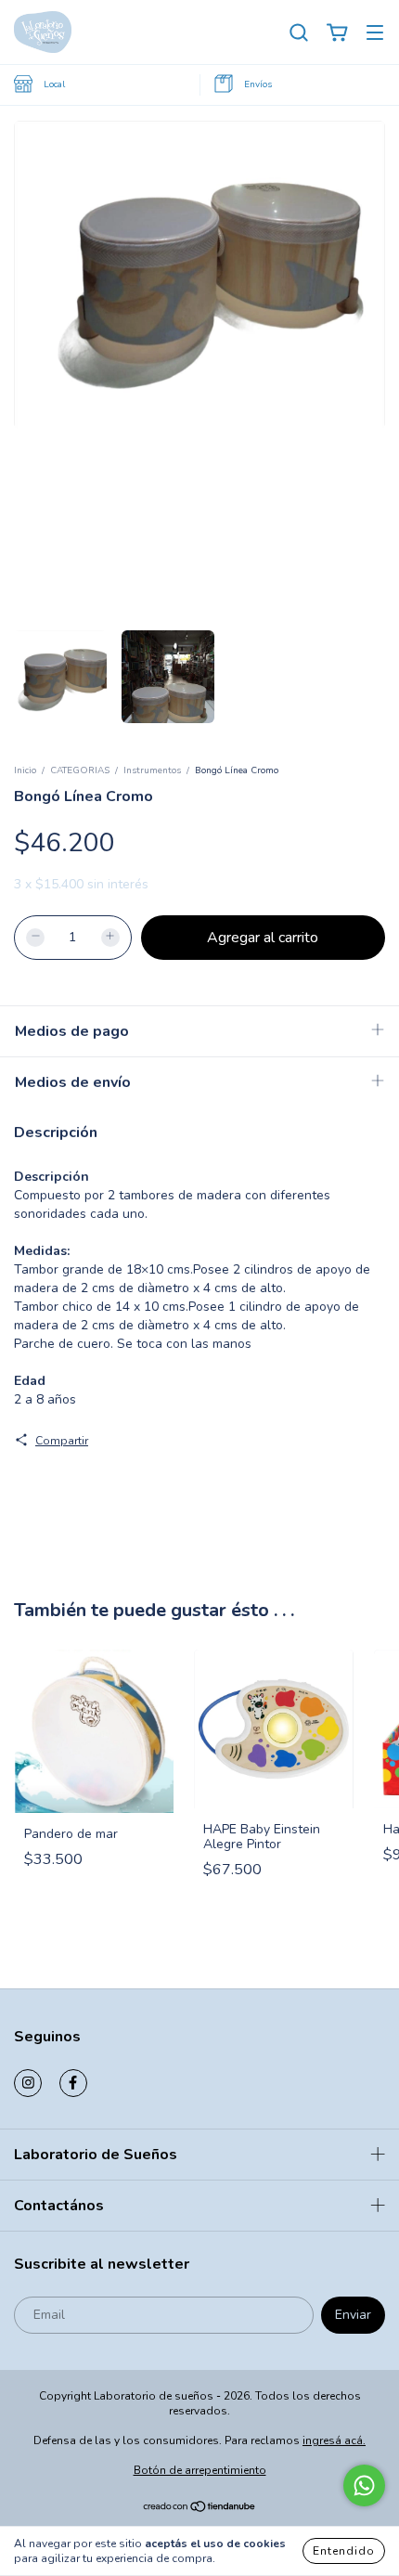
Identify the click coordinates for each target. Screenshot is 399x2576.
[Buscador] (299, 33)
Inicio (25, 770)
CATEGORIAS (80, 770)
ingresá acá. (334, 2440)
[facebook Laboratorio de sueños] (73, 2083)
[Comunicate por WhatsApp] (364, 2485)
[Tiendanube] (200, 2509)
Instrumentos (152, 770)
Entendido (344, 2551)
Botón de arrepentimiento (200, 2470)
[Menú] (375, 33)
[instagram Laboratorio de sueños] (28, 2083)
